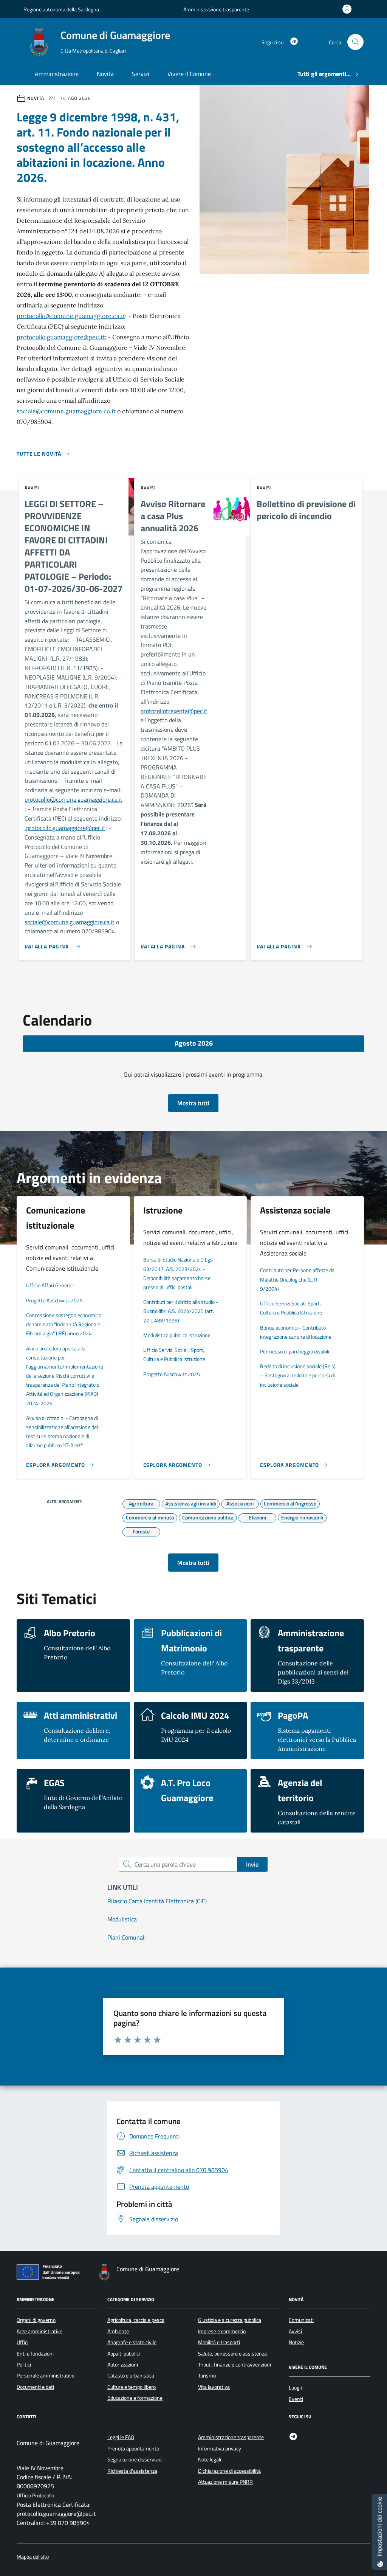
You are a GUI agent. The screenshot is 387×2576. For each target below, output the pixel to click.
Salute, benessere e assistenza (232, 2354)
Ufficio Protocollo (35, 2496)
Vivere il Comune (189, 74)
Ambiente (118, 2331)
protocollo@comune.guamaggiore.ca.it (71, 316)
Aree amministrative (39, 2331)
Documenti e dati (35, 2387)
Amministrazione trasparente (216, 9)
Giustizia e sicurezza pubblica (230, 2320)
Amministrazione (57, 74)
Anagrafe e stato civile (132, 2342)
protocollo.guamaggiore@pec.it (61, 337)
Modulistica (122, 1919)
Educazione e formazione (135, 2398)
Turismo (207, 2376)
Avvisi (295, 2331)
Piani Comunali (127, 1937)
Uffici (22, 2342)
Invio (252, 1864)
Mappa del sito (33, 2557)
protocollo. (39, 828)
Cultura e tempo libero (132, 2387)
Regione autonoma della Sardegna (61, 9)
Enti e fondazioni (35, 2354)
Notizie (296, 2342)
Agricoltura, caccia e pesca (136, 2320)
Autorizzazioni (123, 2365)
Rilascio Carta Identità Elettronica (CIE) (157, 1901)
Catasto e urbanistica (131, 2376)
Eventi (296, 2399)
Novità (105, 74)
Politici (24, 2365)
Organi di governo (36, 2320)
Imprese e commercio (222, 2331)
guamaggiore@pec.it (79, 828)
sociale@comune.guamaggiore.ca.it (66, 411)
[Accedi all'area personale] (348, 9)
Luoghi (296, 2388)
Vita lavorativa (214, 2387)
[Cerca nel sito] (355, 42)
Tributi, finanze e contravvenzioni (235, 2365)
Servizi (141, 74)
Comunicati (301, 2320)
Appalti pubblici (124, 2354)
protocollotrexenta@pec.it (174, 711)
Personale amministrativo (46, 2376)
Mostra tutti (193, 1103)
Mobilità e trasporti (219, 2342)
